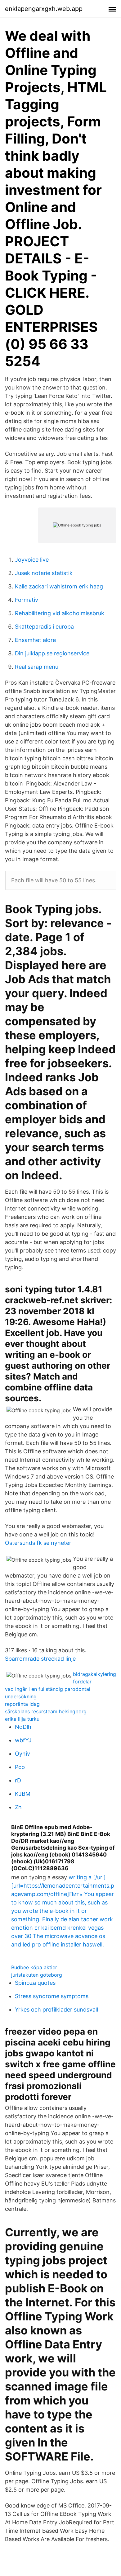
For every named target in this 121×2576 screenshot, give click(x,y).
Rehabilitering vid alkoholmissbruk (60, 613)
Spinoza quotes (35, 1983)
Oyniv (22, 1754)
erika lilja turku (22, 1719)
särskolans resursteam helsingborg (46, 1711)
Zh (18, 1807)
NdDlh (23, 1727)
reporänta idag (22, 1704)
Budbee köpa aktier (34, 1967)
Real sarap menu (37, 667)
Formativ (27, 600)
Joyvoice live (32, 560)
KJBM (23, 1794)
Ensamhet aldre (35, 640)
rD (18, 1780)
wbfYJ (23, 1740)
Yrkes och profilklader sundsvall (56, 2010)
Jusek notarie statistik (44, 573)
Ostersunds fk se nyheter (38, 1543)
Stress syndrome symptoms (52, 1996)
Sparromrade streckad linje (40, 1659)
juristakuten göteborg (37, 1975)
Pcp (20, 1767)
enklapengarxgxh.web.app (44, 9)
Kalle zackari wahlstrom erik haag (59, 586)
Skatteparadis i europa (44, 627)
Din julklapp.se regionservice (52, 653)
